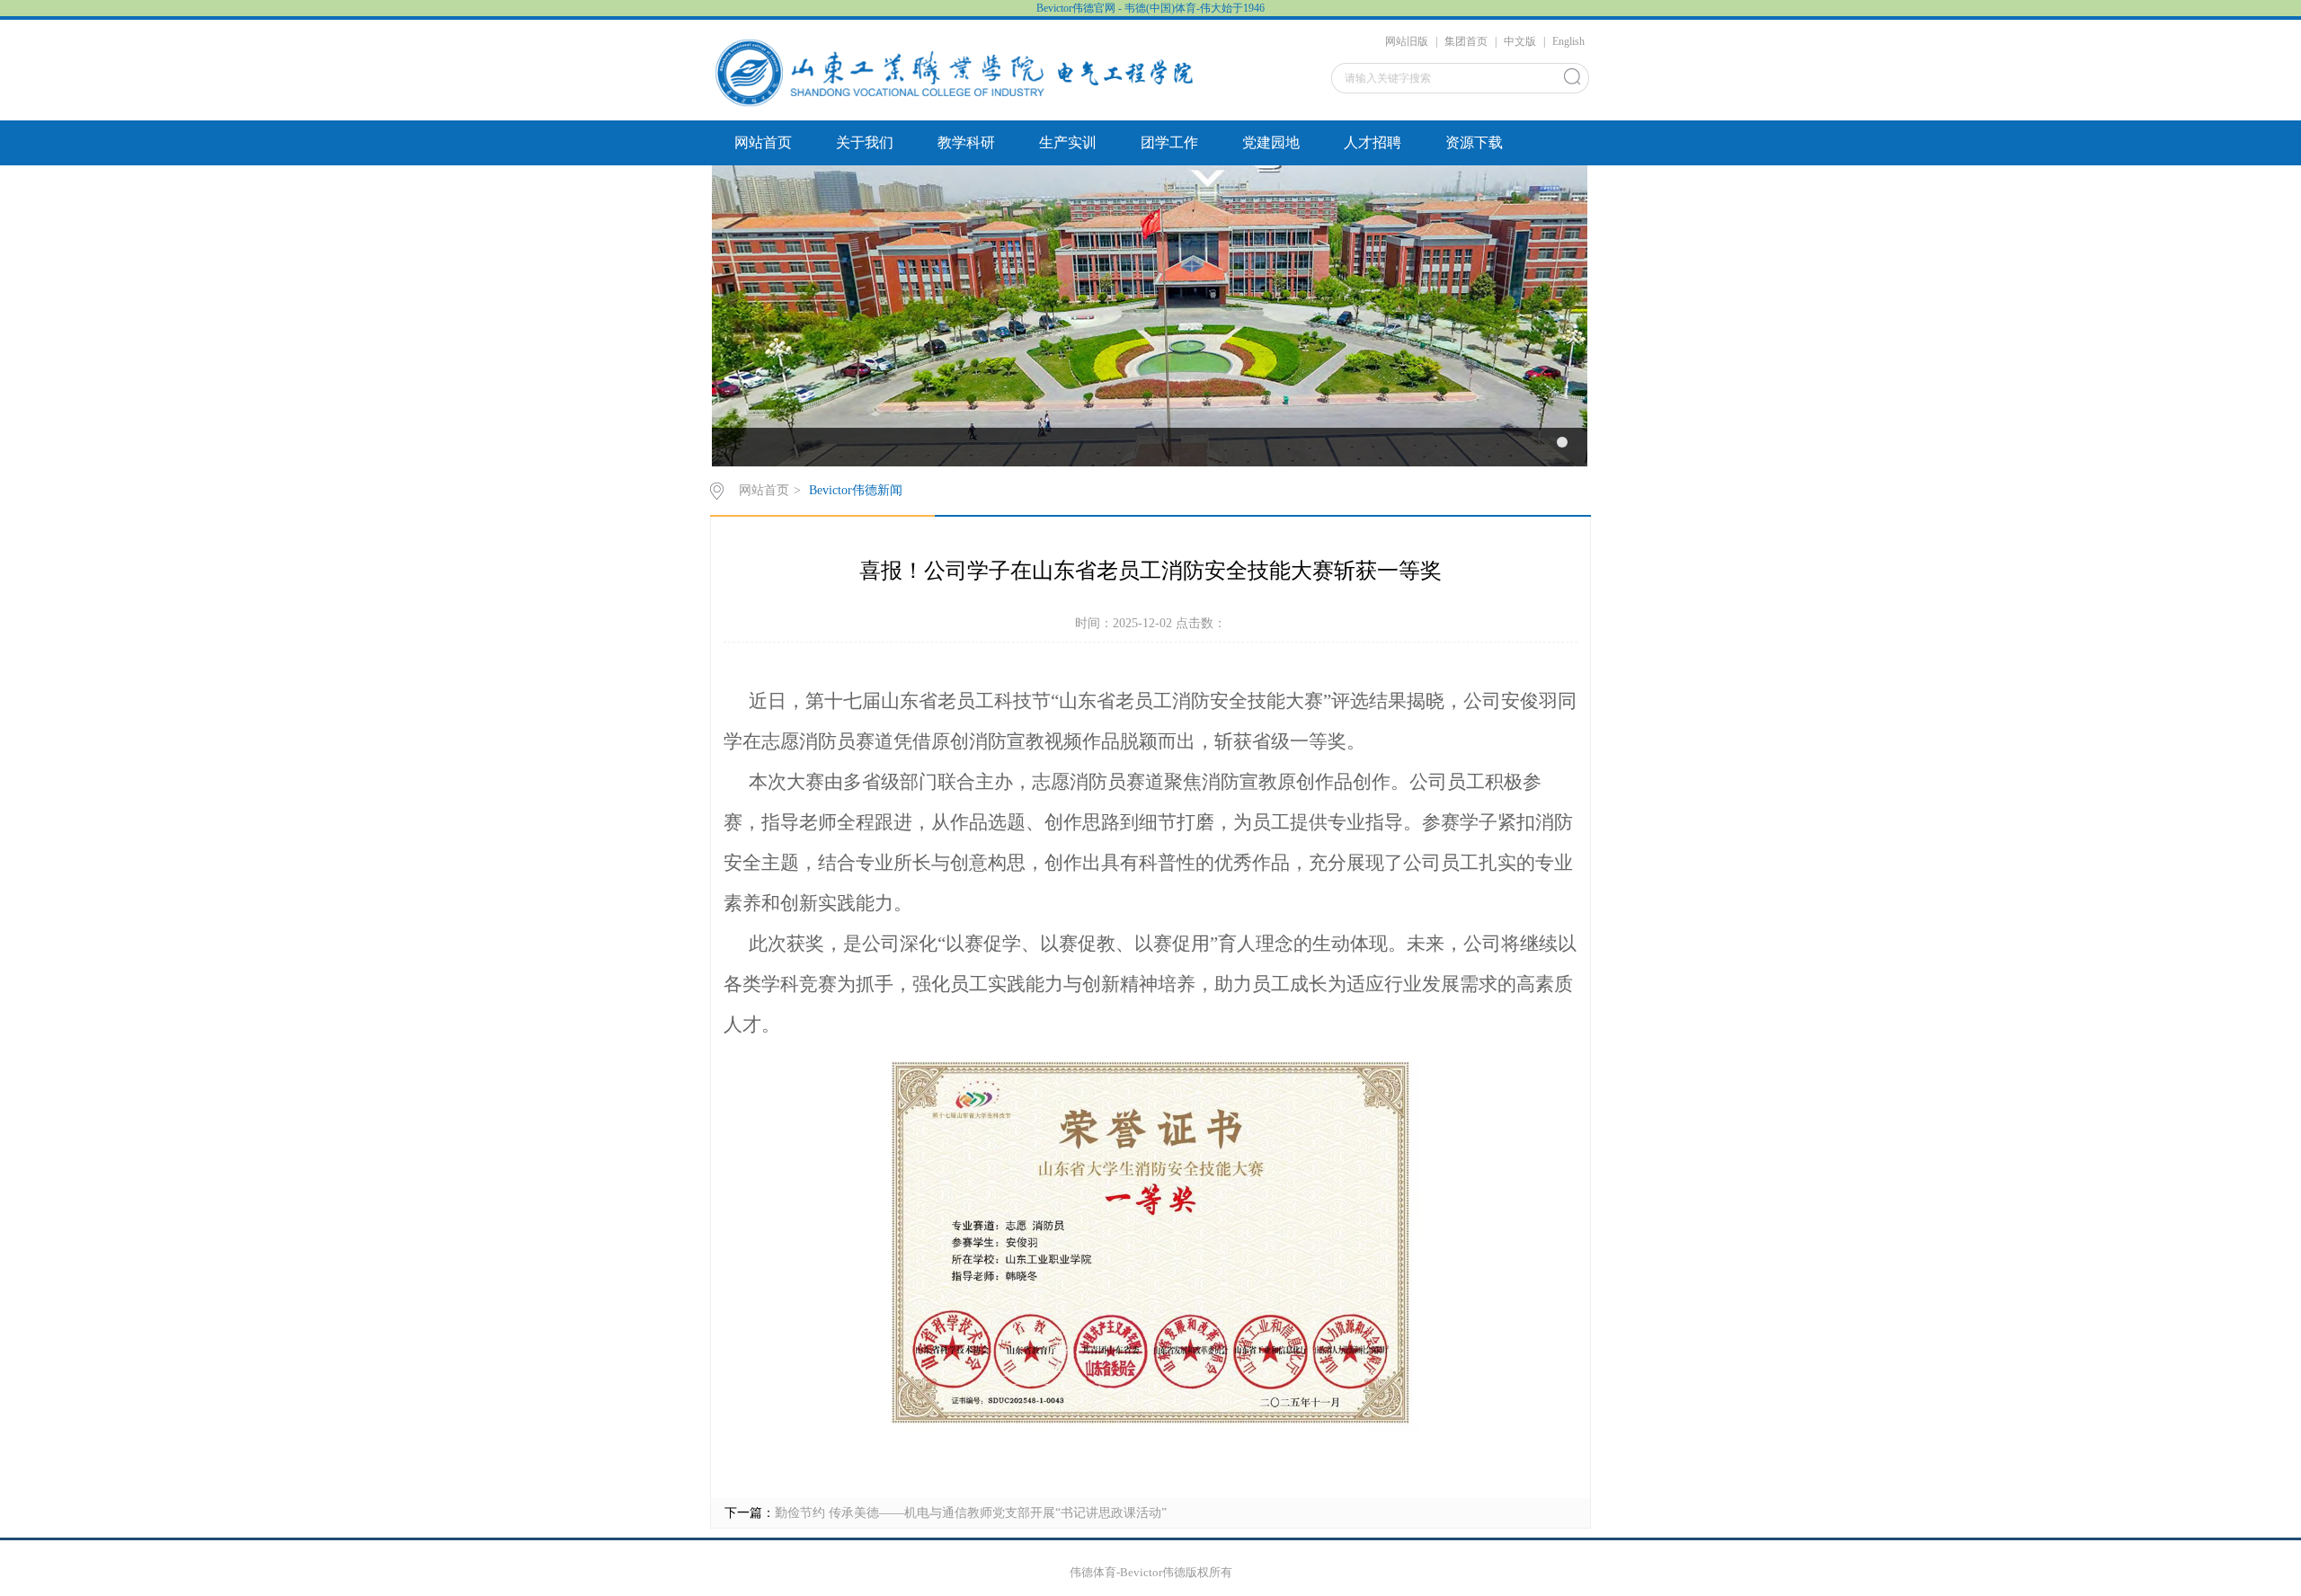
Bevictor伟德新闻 (856, 490)
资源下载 (1474, 142)
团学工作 (1169, 142)
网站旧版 (1407, 41)
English (1568, 41)
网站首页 (763, 142)
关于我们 (865, 142)
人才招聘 (1373, 142)
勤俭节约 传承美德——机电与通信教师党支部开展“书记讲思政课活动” (971, 1513)
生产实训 (1068, 142)
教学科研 (966, 142)
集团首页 (1466, 41)
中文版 (1520, 41)
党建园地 (1271, 142)
